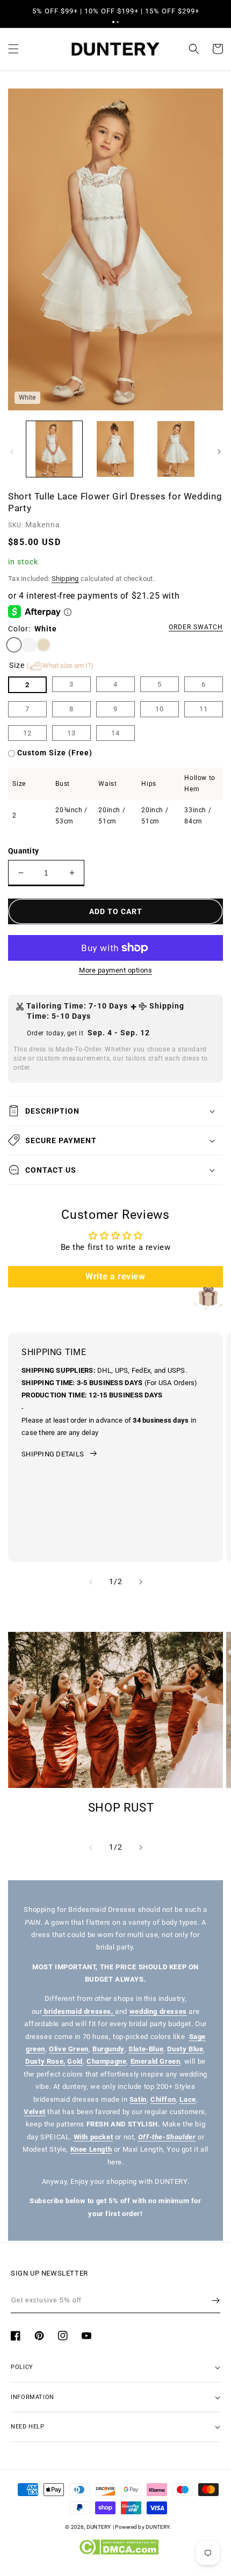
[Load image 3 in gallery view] (176, 449)
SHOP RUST (121, 1808)
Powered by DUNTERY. (143, 2527)
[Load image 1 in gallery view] (54, 449)
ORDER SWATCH (196, 627)
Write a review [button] (115, 1276)
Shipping (65, 579)
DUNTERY (99, 2527)
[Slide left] (12, 452)
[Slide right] (219, 452)
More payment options (115, 970)
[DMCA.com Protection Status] (118, 2552)
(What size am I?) (60, 665)
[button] (113, 22)
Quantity (23, 851)
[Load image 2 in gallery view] (115, 449)
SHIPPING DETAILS (53, 1454)
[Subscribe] (216, 2300)
